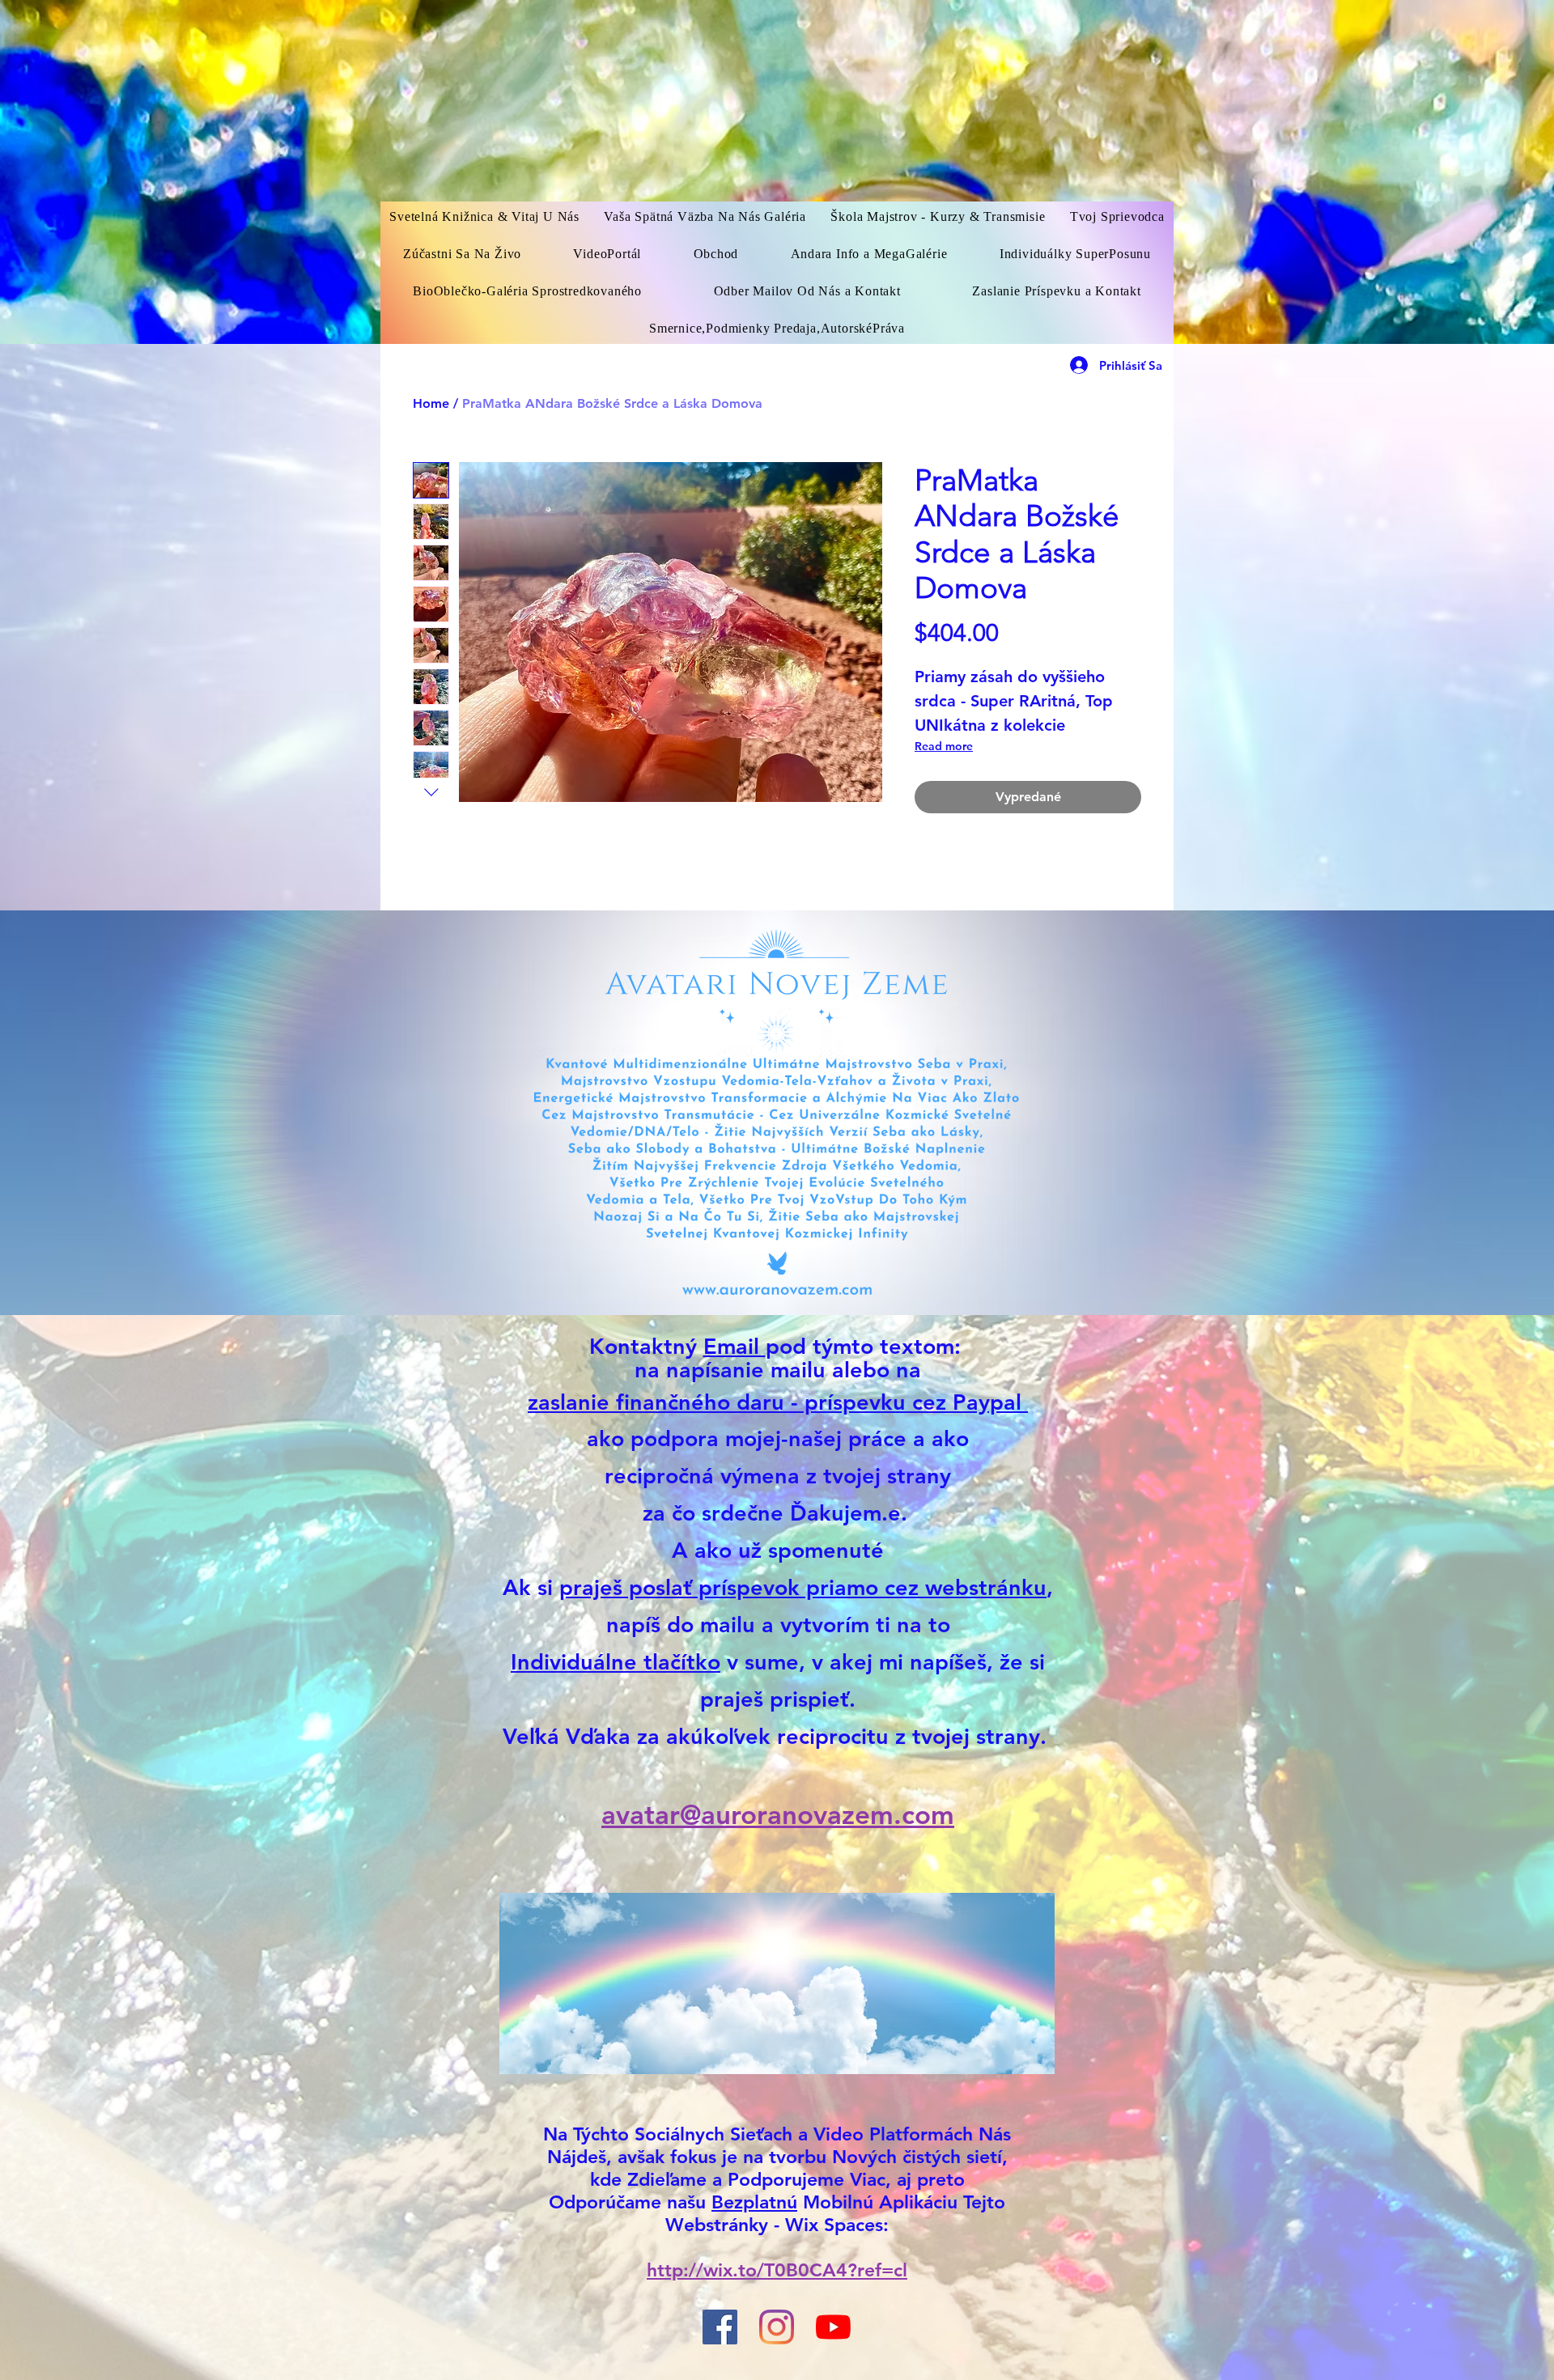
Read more (944, 746)
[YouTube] (833, 2327)
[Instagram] (777, 2327)
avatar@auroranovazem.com (778, 1814)
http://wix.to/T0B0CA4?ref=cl (777, 2270)
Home (431, 403)
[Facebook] (720, 2327)
